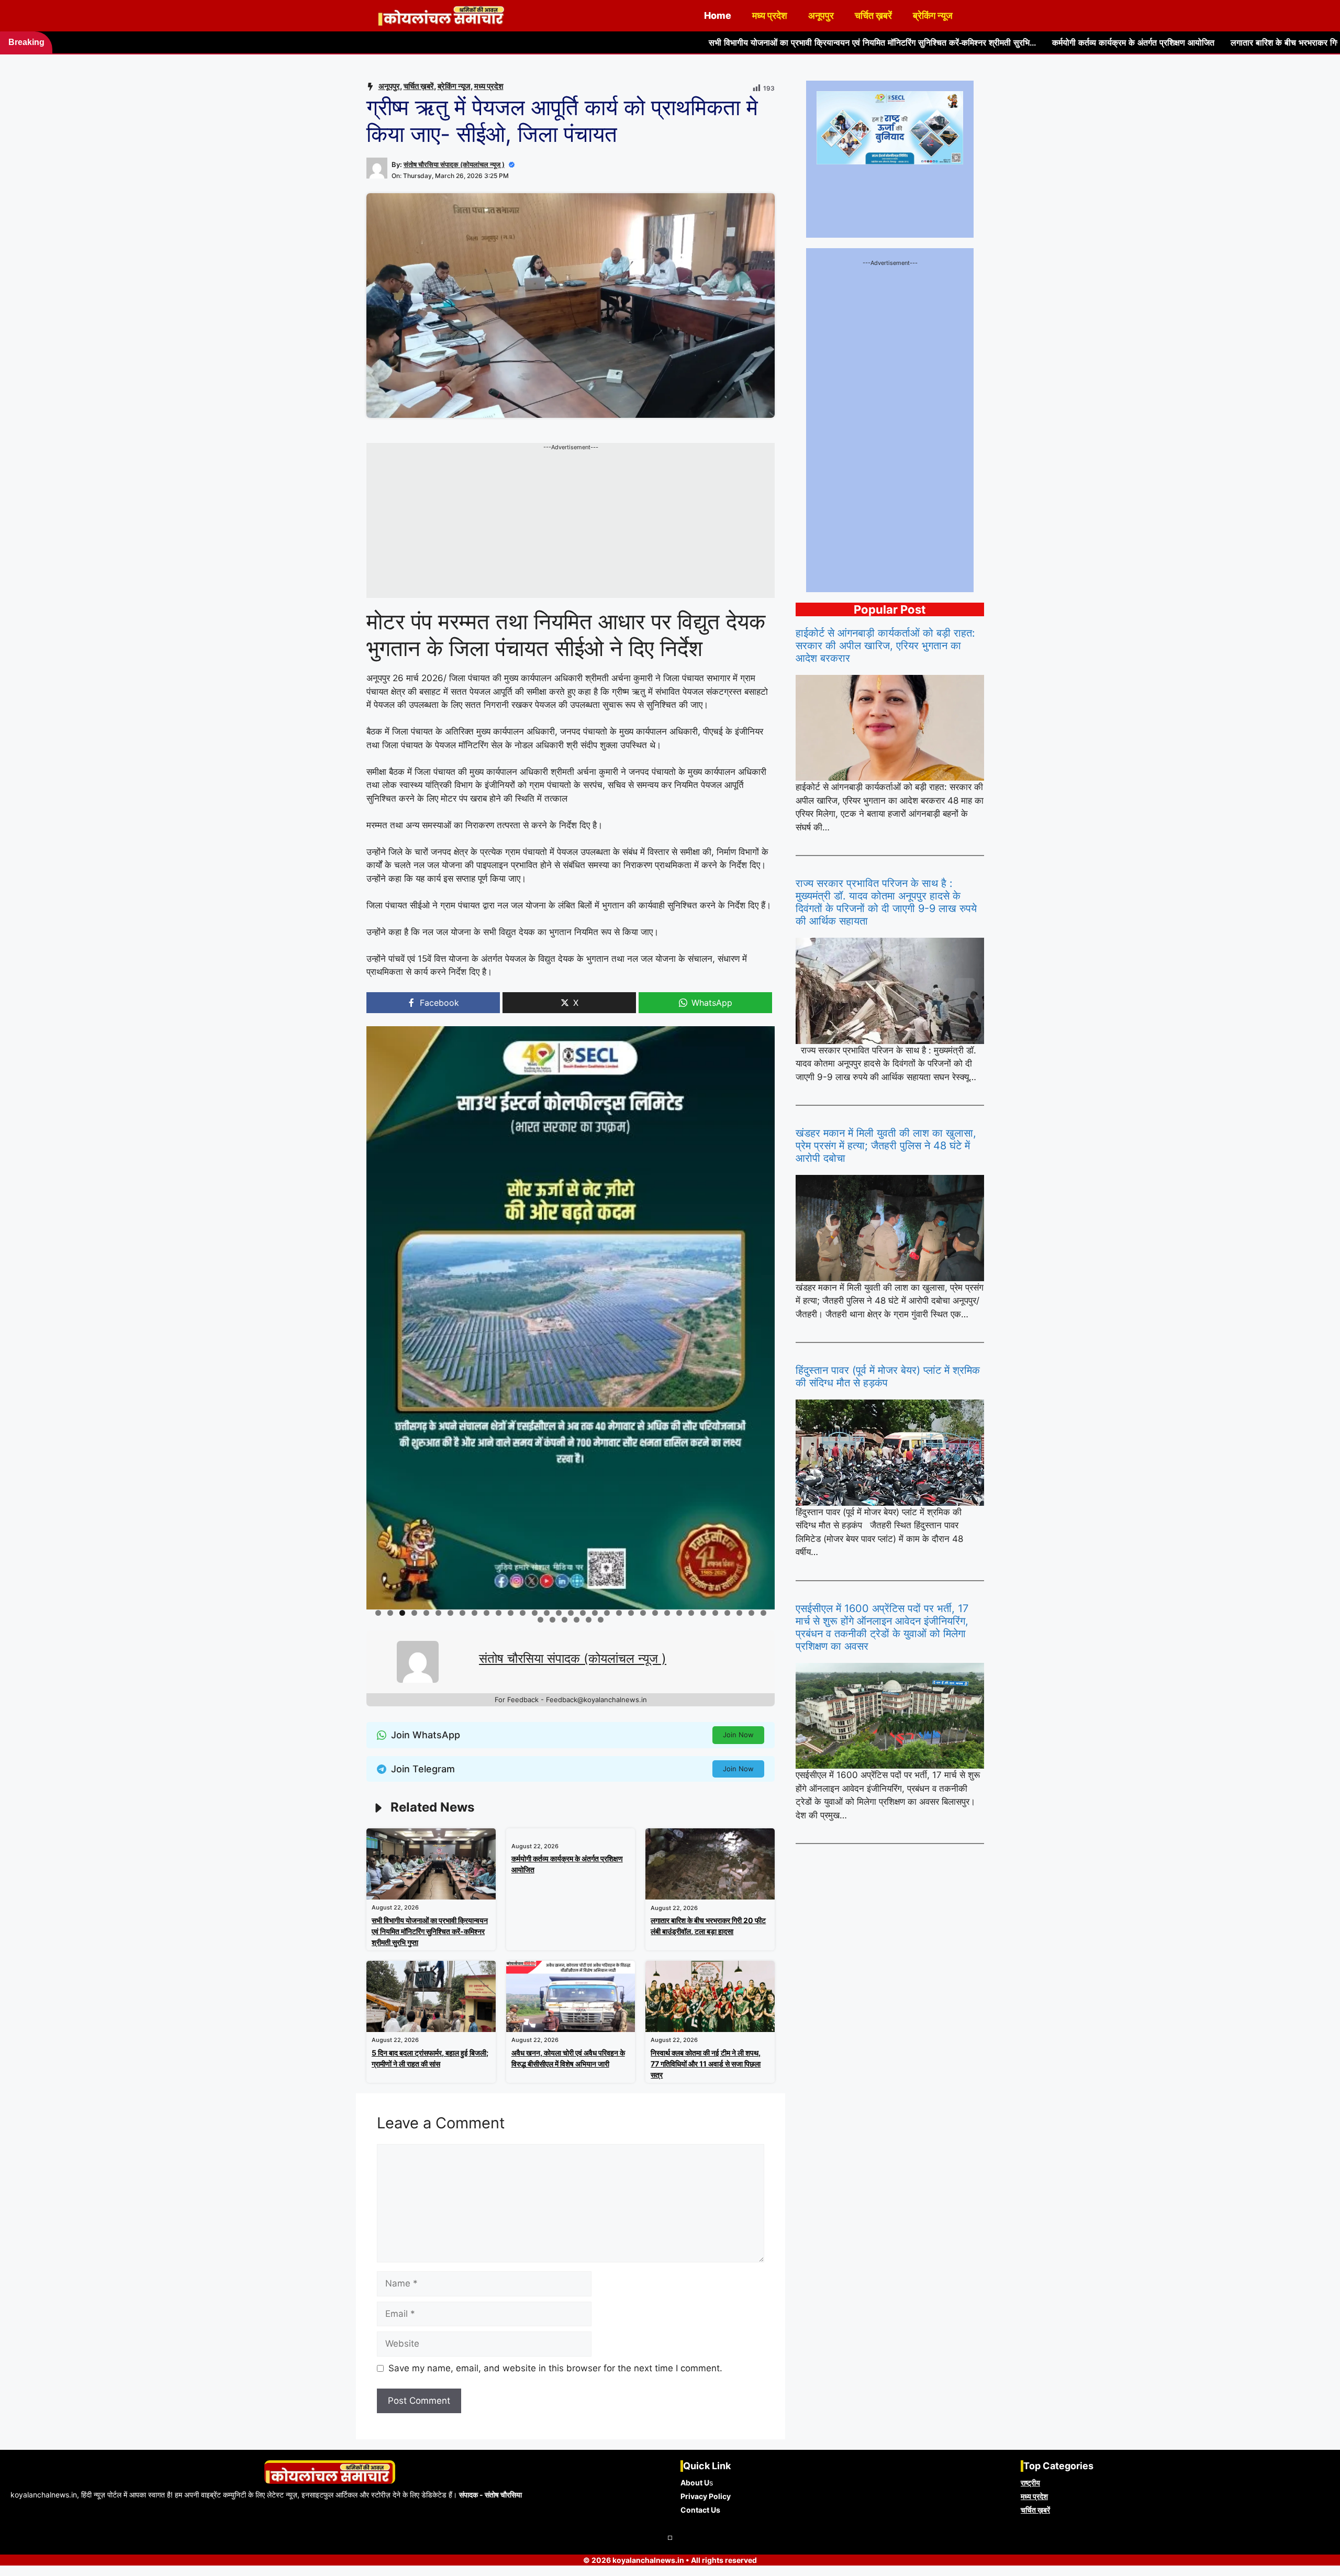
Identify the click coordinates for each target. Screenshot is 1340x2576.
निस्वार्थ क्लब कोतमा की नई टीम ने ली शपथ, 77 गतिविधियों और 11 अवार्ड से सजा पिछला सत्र (706, 2064)
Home (718, 15)
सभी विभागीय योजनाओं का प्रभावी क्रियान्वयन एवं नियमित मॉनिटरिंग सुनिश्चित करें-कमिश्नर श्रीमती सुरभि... (635, 43)
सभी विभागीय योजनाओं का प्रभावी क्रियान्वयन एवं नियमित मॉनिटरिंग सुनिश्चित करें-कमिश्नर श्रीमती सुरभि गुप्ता (430, 1931)
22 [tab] (632, 1613)
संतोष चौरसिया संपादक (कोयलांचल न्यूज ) (454, 164)
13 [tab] (523, 1613)
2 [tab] (390, 1613)
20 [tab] (607, 1613)
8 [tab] (462, 1613)
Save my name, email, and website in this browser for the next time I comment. (555, 2368)
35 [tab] (553, 1620)
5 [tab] (426, 1613)
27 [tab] (692, 1613)
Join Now (738, 1735)
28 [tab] (704, 1613)
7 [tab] (450, 1613)
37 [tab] (577, 1620)
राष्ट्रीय (1030, 2483)
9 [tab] (474, 1613)
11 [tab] (499, 1613)
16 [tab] (559, 1613)
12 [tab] (511, 1613)
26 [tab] (680, 1613)
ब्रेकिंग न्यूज (933, 15)
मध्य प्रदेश (770, 15)
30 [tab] (728, 1613)
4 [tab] (414, 1613)
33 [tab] (764, 1613)
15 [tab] (547, 1613)
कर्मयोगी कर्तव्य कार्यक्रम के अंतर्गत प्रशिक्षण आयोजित (896, 43)
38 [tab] (589, 1620)
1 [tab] (378, 1613)
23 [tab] (644, 1613)
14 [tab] (535, 1613)
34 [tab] (541, 1620)
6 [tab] (438, 1613)
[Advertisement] (571, 525)
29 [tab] (716, 1613)
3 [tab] (402, 1613)
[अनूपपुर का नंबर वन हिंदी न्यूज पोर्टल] (442, 16)
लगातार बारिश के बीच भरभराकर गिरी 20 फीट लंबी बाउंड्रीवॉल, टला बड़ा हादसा (1114, 43)
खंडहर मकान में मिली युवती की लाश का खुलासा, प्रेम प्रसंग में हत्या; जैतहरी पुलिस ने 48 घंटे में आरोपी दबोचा (886, 1146)
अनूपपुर (821, 15)
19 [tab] (595, 1613)
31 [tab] (740, 1613)
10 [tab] (487, 1613)
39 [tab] (601, 1620)
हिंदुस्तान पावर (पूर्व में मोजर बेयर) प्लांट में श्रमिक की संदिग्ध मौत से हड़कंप (888, 1376)
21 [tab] (620, 1613)
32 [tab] (752, 1613)
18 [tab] (583, 1613)
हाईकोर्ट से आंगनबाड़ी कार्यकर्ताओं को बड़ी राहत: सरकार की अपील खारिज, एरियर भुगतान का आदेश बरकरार (885, 646)
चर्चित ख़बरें (873, 15)
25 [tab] (668, 1613)
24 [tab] (656, 1613)
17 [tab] (571, 1613)
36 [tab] (565, 1620)
